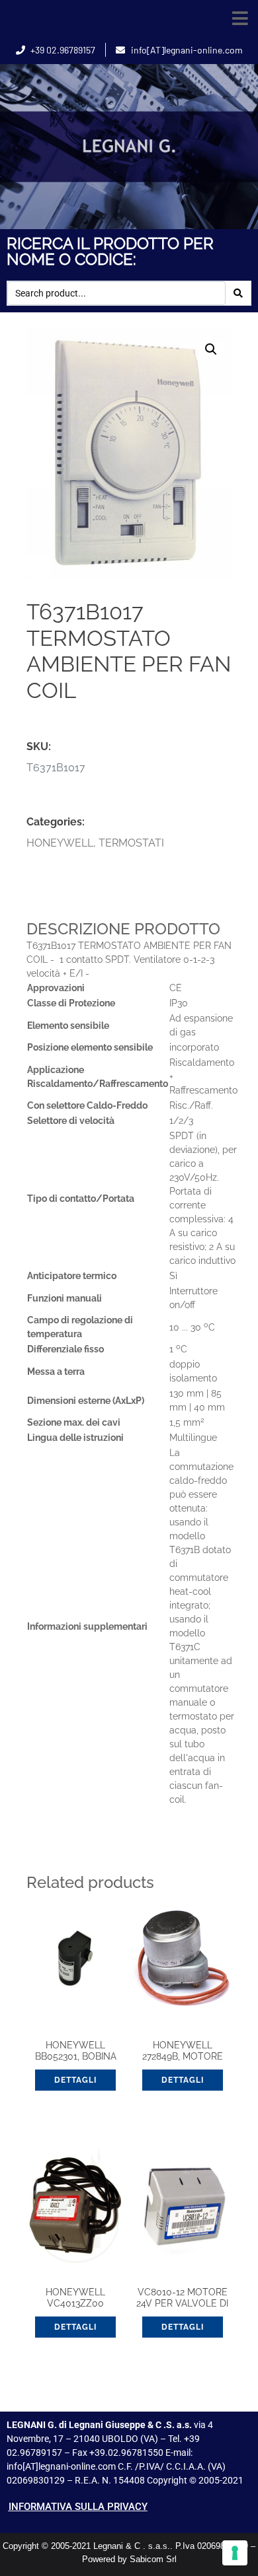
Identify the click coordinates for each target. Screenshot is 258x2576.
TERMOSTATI (131, 843)
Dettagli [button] (75, 2080)
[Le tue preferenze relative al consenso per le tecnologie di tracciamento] (235, 2553)
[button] (240, 18)
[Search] (238, 293)
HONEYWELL (60, 843)
